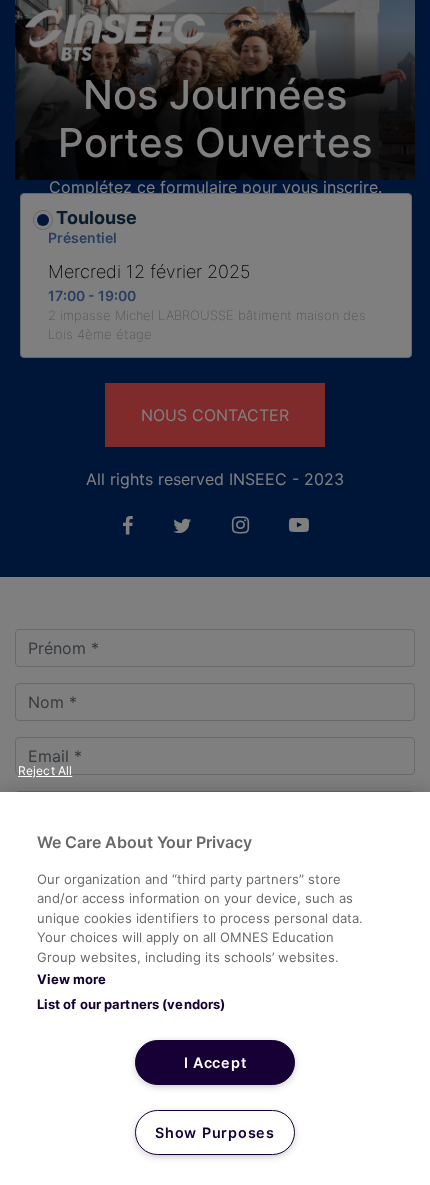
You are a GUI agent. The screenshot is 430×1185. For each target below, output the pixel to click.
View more (71, 979)
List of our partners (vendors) (131, 1004)
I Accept (215, 1062)
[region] (215, 988)
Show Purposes (214, 1132)
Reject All (45, 770)
